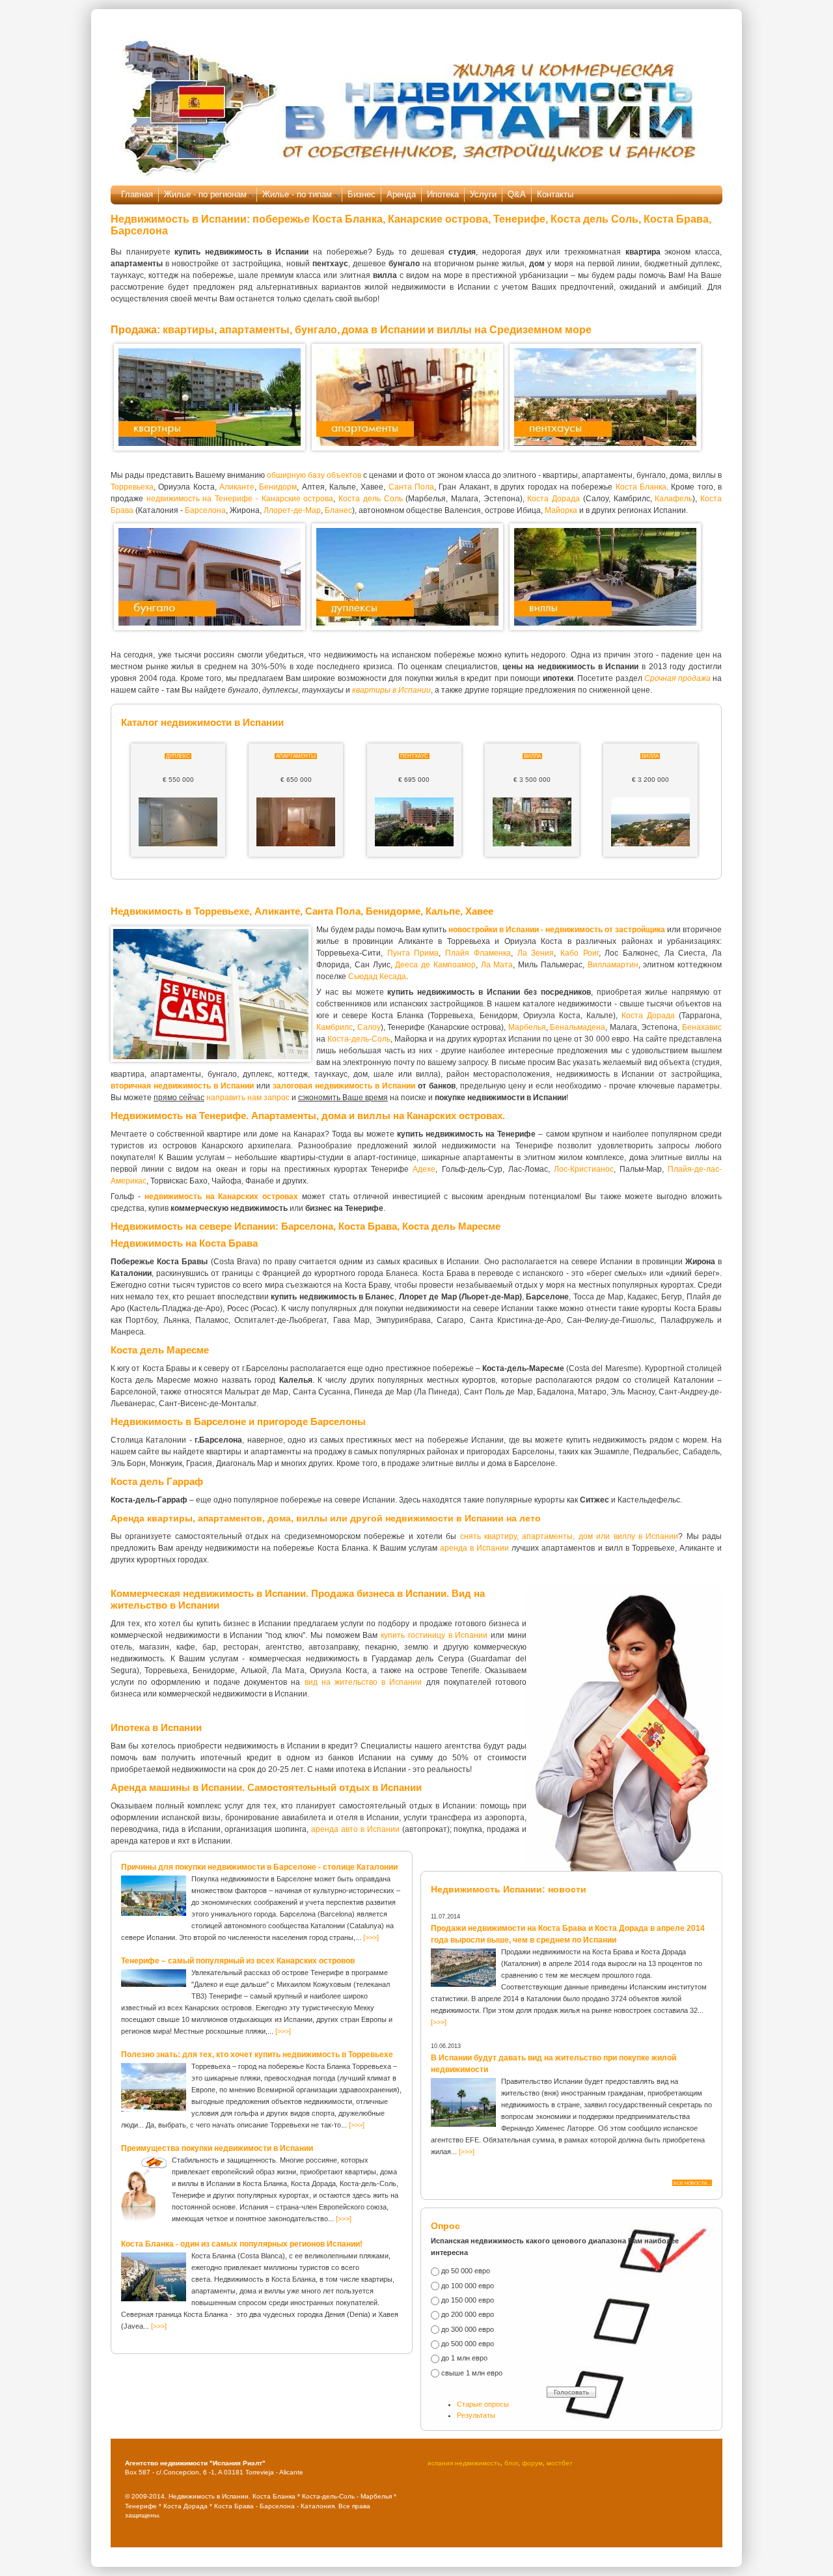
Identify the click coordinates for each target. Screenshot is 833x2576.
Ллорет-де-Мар (292, 510)
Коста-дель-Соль (359, 1039)
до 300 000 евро (468, 2329)
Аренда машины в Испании (176, 1787)
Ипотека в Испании (156, 1727)
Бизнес (362, 194)
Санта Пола (411, 487)
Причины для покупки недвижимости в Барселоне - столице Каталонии (259, 1867)
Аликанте (237, 487)
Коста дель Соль (370, 499)
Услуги (483, 194)
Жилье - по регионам (205, 194)
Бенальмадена (578, 1027)
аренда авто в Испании (355, 1829)
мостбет (560, 2463)
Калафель (674, 499)
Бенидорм (278, 487)
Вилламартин (613, 965)
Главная (137, 194)
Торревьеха (132, 487)
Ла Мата (497, 965)
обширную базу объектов (314, 475)
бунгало (316, 330)
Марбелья (527, 1027)
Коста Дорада (553, 499)
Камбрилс (335, 1027)
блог (511, 2463)
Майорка (561, 510)
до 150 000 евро (468, 2300)
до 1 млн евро (464, 2358)
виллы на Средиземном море (514, 330)
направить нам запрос (248, 1098)
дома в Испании (384, 330)
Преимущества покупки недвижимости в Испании (217, 2148)
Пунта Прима (413, 953)
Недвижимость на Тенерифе (178, 1115)
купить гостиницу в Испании (434, 1635)
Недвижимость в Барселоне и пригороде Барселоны (238, 1421)
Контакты (555, 194)
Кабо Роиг (580, 953)
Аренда (401, 194)
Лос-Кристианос (584, 1169)
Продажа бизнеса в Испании (379, 1593)
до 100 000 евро (468, 2286)
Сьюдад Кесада (377, 976)
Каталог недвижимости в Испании (202, 722)
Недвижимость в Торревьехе (180, 911)
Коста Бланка (641, 487)
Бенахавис (702, 1027)
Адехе (424, 1169)
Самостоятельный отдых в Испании (335, 1787)
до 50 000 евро (466, 2271)
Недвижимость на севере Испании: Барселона (222, 1226)
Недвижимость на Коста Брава (184, 1243)
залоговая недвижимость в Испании (344, 1086)
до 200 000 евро (468, 2314)
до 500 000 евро (468, 2344)
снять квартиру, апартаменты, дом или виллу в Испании (569, 1536)
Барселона (205, 510)
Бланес (338, 510)
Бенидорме (393, 911)
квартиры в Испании (391, 690)
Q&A (517, 194)
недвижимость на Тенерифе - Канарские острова (240, 499)
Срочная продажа (677, 678)
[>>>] (371, 1937)
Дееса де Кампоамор (435, 965)
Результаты (476, 2415)
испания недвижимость (464, 2463)
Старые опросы (483, 2404)
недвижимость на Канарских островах (222, 1197)
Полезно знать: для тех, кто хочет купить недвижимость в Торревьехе (257, 2055)
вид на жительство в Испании (363, 1682)
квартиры (188, 330)
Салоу (369, 1027)
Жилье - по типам (297, 194)
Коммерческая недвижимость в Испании (208, 1593)
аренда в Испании (474, 1548)
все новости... (692, 2183)
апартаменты (254, 330)
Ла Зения (536, 953)
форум (532, 2463)
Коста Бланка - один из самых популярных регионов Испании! (242, 2244)
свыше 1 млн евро (472, 2373)
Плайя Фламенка (478, 953)
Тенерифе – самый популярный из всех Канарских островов (238, 1961)
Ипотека (443, 194)
